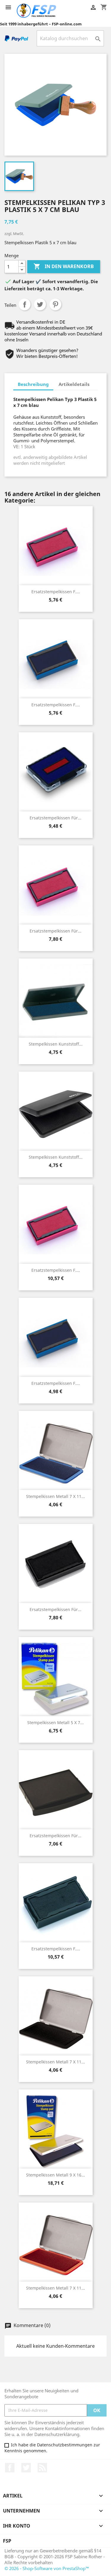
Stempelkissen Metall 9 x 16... (55, 2175)
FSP (7, 2541)
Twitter (26, 2468)
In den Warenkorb (64, 266)
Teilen (25, 304)
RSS (42, 2468)
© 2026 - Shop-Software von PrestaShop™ (47, 2568)
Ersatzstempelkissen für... (55, 818)
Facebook (10, 2468)
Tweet (40, 304)
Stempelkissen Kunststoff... (56, 1044)
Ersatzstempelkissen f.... (56, 592)
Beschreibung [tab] (33, 384)
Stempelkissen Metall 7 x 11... (55, 1496)
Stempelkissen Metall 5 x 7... (55, 1723)
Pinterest (55, 304)
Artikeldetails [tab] (74, 384)
